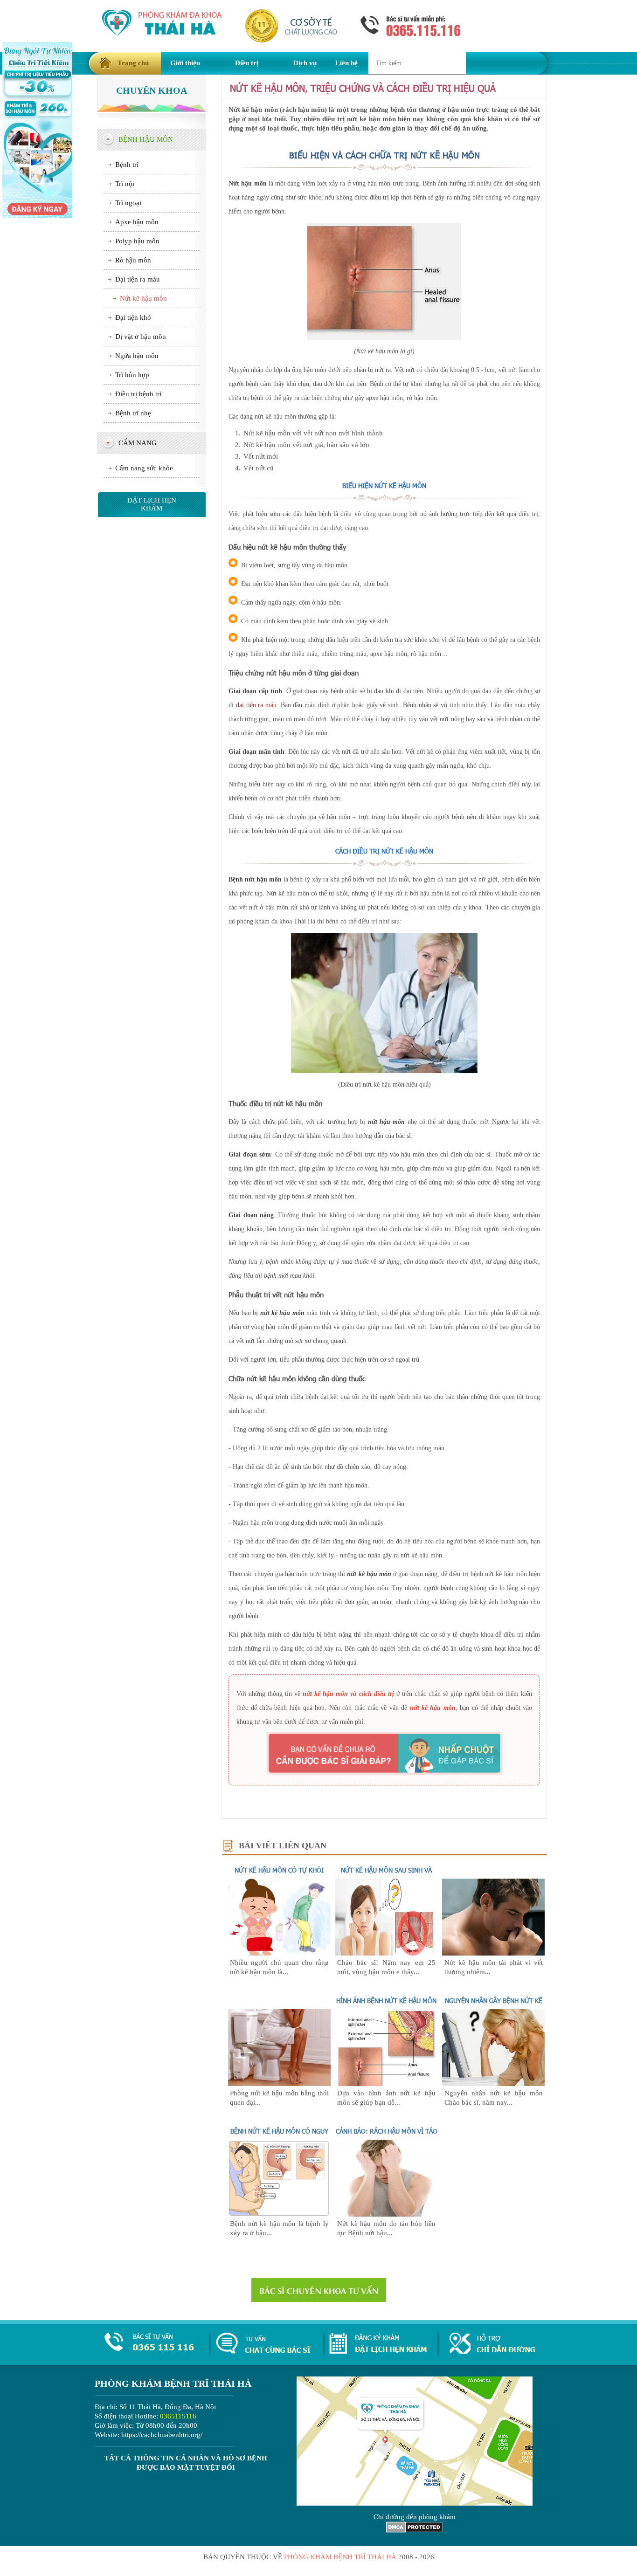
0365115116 (178, 2416)
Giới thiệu (185, 63)
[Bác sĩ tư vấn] (384, 1753)
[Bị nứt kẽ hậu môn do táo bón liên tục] (387, 2214)
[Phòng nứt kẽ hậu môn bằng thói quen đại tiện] (279, 2084)
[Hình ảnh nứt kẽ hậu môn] (387, 2084)
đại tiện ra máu (256, 705)
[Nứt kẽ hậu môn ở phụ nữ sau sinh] (387, 1953)
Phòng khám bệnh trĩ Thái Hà (340, 2557)
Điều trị (247, 63)
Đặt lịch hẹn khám (152, 504)
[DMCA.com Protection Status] (414, 2530)
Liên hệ (346, 63)
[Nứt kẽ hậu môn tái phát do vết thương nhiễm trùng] (493, 1953)
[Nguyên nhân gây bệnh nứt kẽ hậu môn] (493, 2084)
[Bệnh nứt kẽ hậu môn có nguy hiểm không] (279, 2214)
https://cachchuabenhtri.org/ (162, 2435)
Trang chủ (133, 63)
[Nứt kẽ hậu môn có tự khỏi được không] (279, 1953)
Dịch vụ (305, 63)
